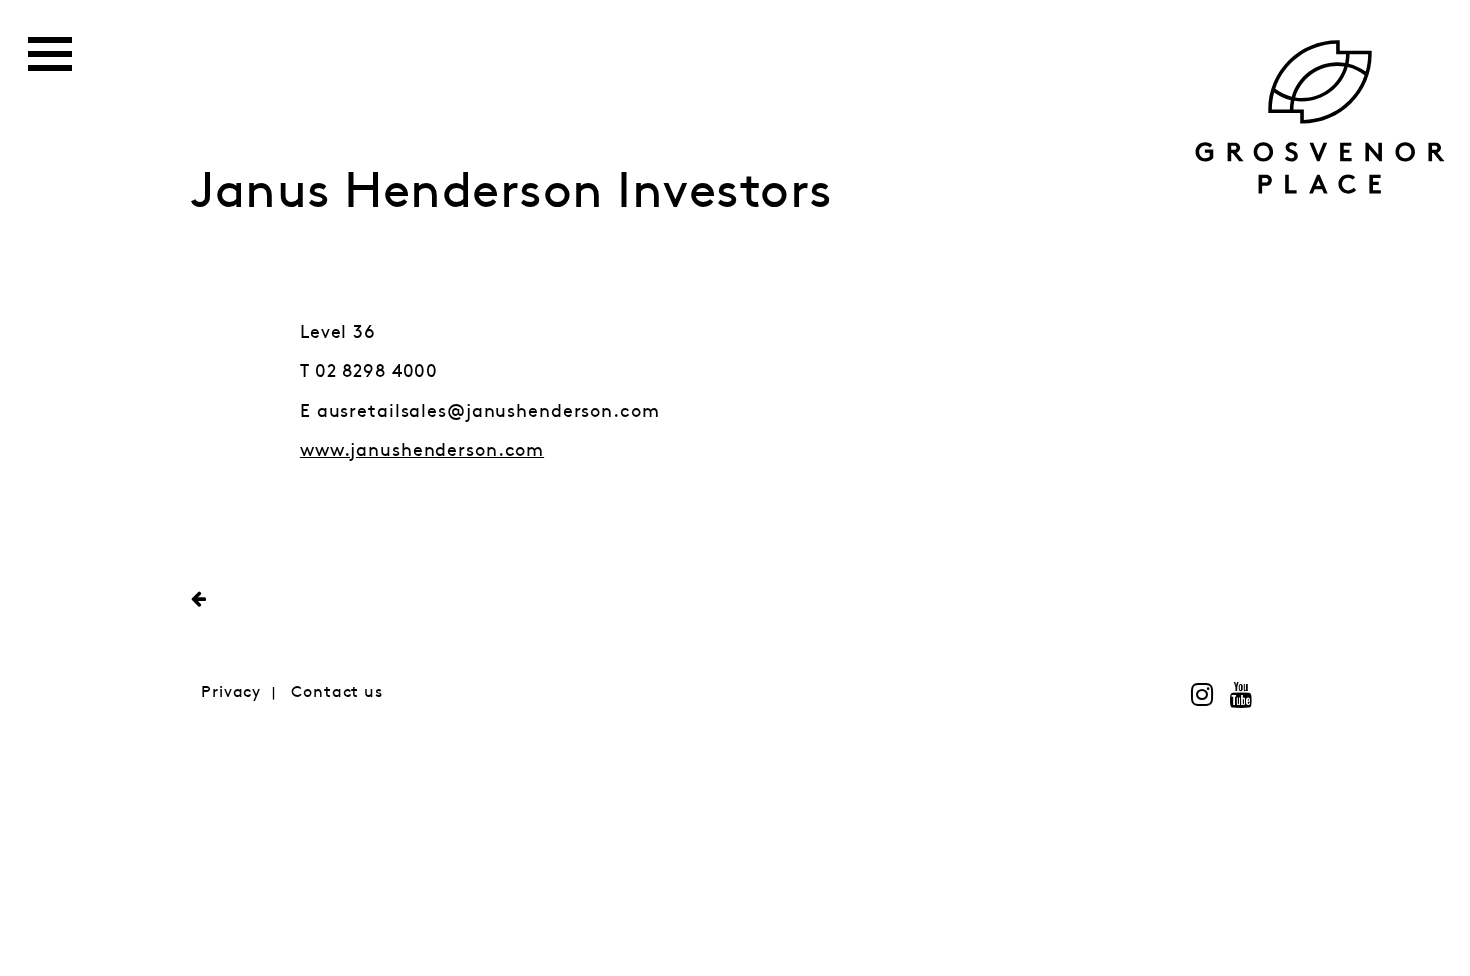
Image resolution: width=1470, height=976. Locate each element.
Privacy (231, 692)
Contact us (337, 692)
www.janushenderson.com (422, 451)
